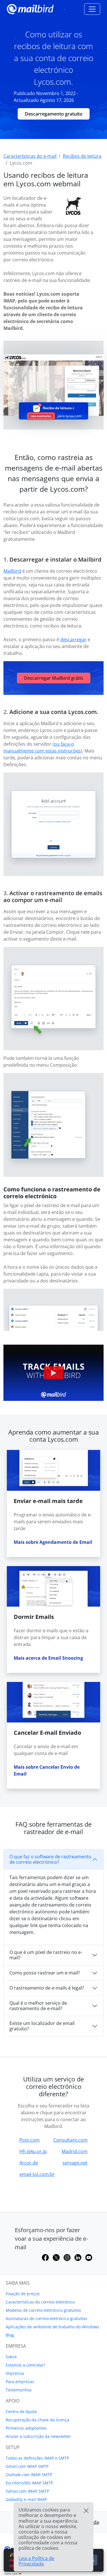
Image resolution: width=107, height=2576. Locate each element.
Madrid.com (75, 2151)
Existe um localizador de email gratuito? (42, 2026)
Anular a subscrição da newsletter (38, 2436)
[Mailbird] (30, 8)
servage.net (75, 2163)
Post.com (30, 2140)
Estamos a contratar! (25, 2365)
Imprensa (15, 2373)
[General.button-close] (86, 2511)
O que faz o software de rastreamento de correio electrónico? (50, 1859)
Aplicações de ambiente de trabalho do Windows (53, 2327)
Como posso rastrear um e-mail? (45, 1973)
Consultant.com (70, 2140)
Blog (10, 2335)
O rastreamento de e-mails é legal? (47, 1988)
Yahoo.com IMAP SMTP (27, 2491)
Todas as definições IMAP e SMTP (37, 2458)
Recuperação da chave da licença (38, 2420)
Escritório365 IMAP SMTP (29, 2483)
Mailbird (12, 571)
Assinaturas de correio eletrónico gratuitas (47, 2318)
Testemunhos (19, 2390)
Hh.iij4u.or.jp (33, 2151)
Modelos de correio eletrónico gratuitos (43, 2310)
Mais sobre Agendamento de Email (53, 1542)
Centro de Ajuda (21, 2411)
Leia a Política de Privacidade (36, 2561)
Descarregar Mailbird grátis (54, 678)
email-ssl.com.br (37, 2174)
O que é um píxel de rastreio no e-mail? (46, 1955)
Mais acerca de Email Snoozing (48, 1658)
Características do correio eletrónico (40, 2302)
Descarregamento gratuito (54, 114)
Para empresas (20, 2382)
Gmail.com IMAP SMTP (27, 2466)
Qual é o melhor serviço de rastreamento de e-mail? (38, 2006)
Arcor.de (29, 2163)
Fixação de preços (23, 2294)
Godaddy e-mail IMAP (26, 2499)
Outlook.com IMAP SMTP (29, 2475)
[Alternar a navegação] (92, 9)
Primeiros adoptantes (26, 2428)
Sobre (11, 2357)
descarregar (73, 640)
